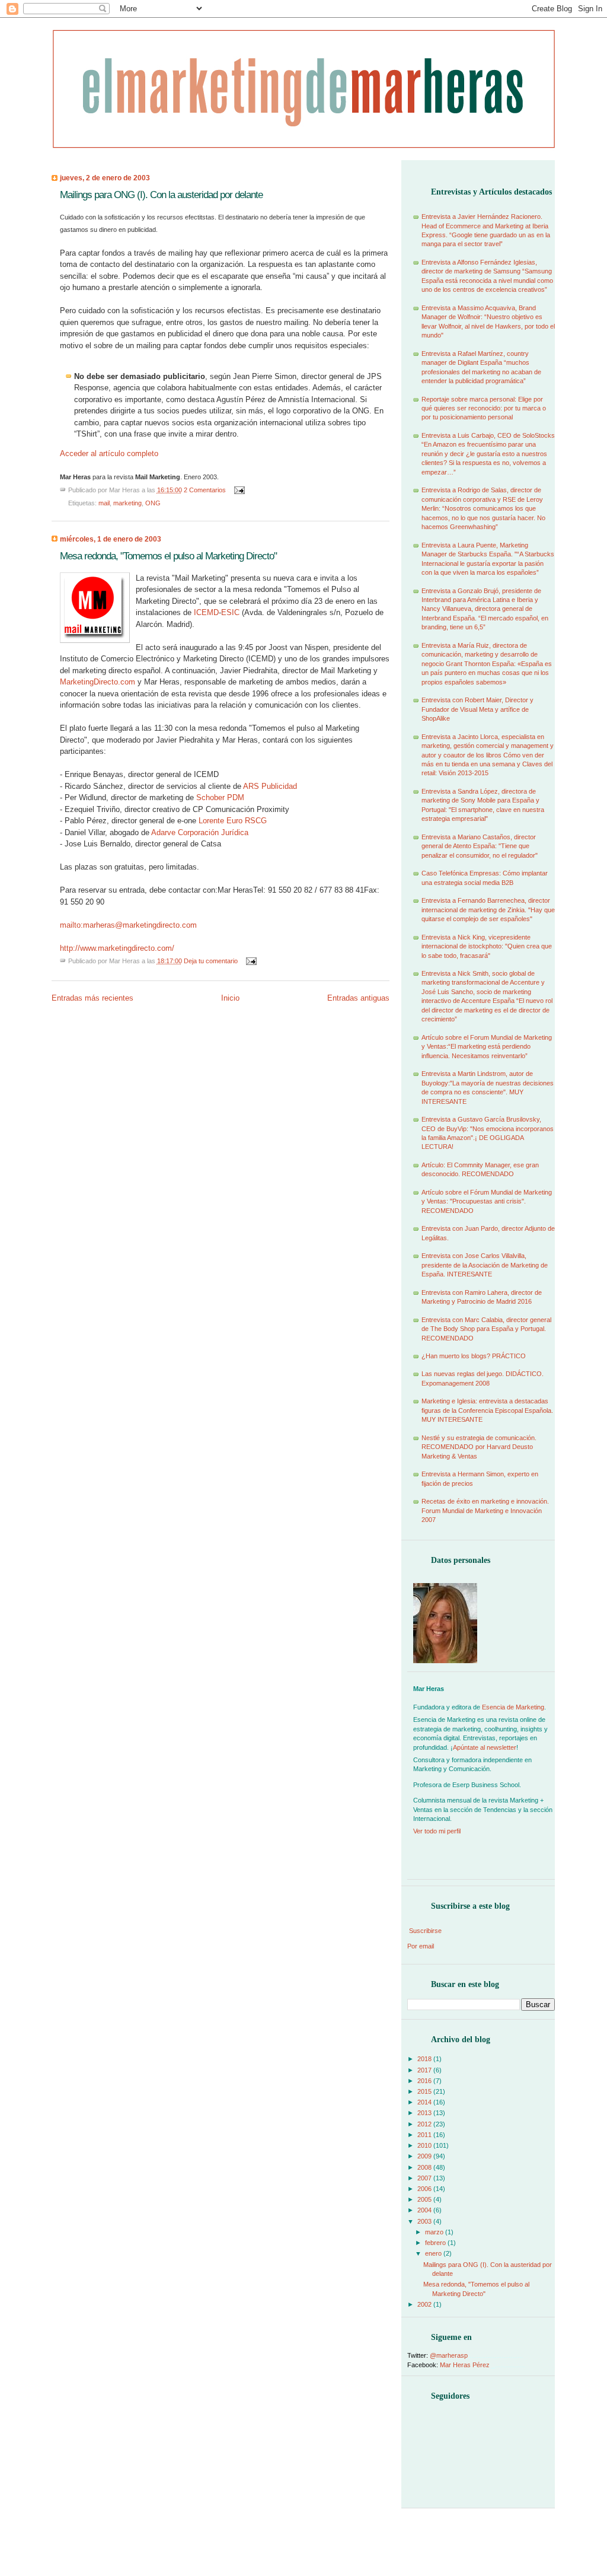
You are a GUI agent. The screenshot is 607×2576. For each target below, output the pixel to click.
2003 (425, 2221)
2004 (425, 2210)
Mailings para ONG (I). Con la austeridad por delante (161, 195)
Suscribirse (425, 1931)
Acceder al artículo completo (109, 453)
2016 (425, 2081)
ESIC (230, 612)
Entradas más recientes (92, 998)
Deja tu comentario (212, 961)
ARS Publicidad (270, 786)
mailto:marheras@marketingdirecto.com (128, 925)
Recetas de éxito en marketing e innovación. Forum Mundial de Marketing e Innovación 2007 (485, 1510)
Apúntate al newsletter (485, 1747)
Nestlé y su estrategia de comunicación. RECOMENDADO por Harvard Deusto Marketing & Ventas (479, 1447)
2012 (425, 2124)
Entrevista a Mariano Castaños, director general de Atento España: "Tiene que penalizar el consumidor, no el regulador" (480, 846)
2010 (425, 2145)
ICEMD (206, 612)
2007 (425, 2178)
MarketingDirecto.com (98, 682)
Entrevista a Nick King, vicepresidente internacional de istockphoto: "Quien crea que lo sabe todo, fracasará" (487, 946)
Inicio (230, 998)
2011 (425, 2135)
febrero (436, 2243)
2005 (425, 2199)
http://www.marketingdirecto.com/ (117, 948)
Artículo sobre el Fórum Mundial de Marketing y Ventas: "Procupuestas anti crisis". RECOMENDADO (487, 1201)
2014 (425, 2102)
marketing (127, 503)
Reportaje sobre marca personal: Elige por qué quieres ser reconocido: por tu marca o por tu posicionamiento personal (484, 408)
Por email (421, 1946)
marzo (435, 2232)
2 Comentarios (206, 490)
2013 (425, 2113)
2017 (425, 2070)
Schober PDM (220, 797)
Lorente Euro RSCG (233, 821)
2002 (425, 2304)
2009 (425, 2156)
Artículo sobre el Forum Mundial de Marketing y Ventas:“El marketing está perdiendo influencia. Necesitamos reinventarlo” (487, 1047)
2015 (425, 2091)
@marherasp (449, 2355)
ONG (153, 503)
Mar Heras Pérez (465, 2365)
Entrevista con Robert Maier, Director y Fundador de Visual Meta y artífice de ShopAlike (477, 709)
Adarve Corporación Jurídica (200, 832)
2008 (425, 2167)
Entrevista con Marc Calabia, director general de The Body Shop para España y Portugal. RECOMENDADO (486, 1329)
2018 (425, 2059)
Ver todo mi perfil (437, 1831)
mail (104, 503)
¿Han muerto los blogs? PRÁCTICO (474, 1356)
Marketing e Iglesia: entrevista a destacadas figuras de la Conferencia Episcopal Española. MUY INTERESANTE (487, 1410)
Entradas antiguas (358, 998)
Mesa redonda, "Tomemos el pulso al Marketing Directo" (168, 556)
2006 (425, 2189)
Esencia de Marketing (513, 1707)
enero (434, 2253)
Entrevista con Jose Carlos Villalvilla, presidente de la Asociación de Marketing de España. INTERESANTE (485, 1265)
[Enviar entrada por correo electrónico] (238, 490)
